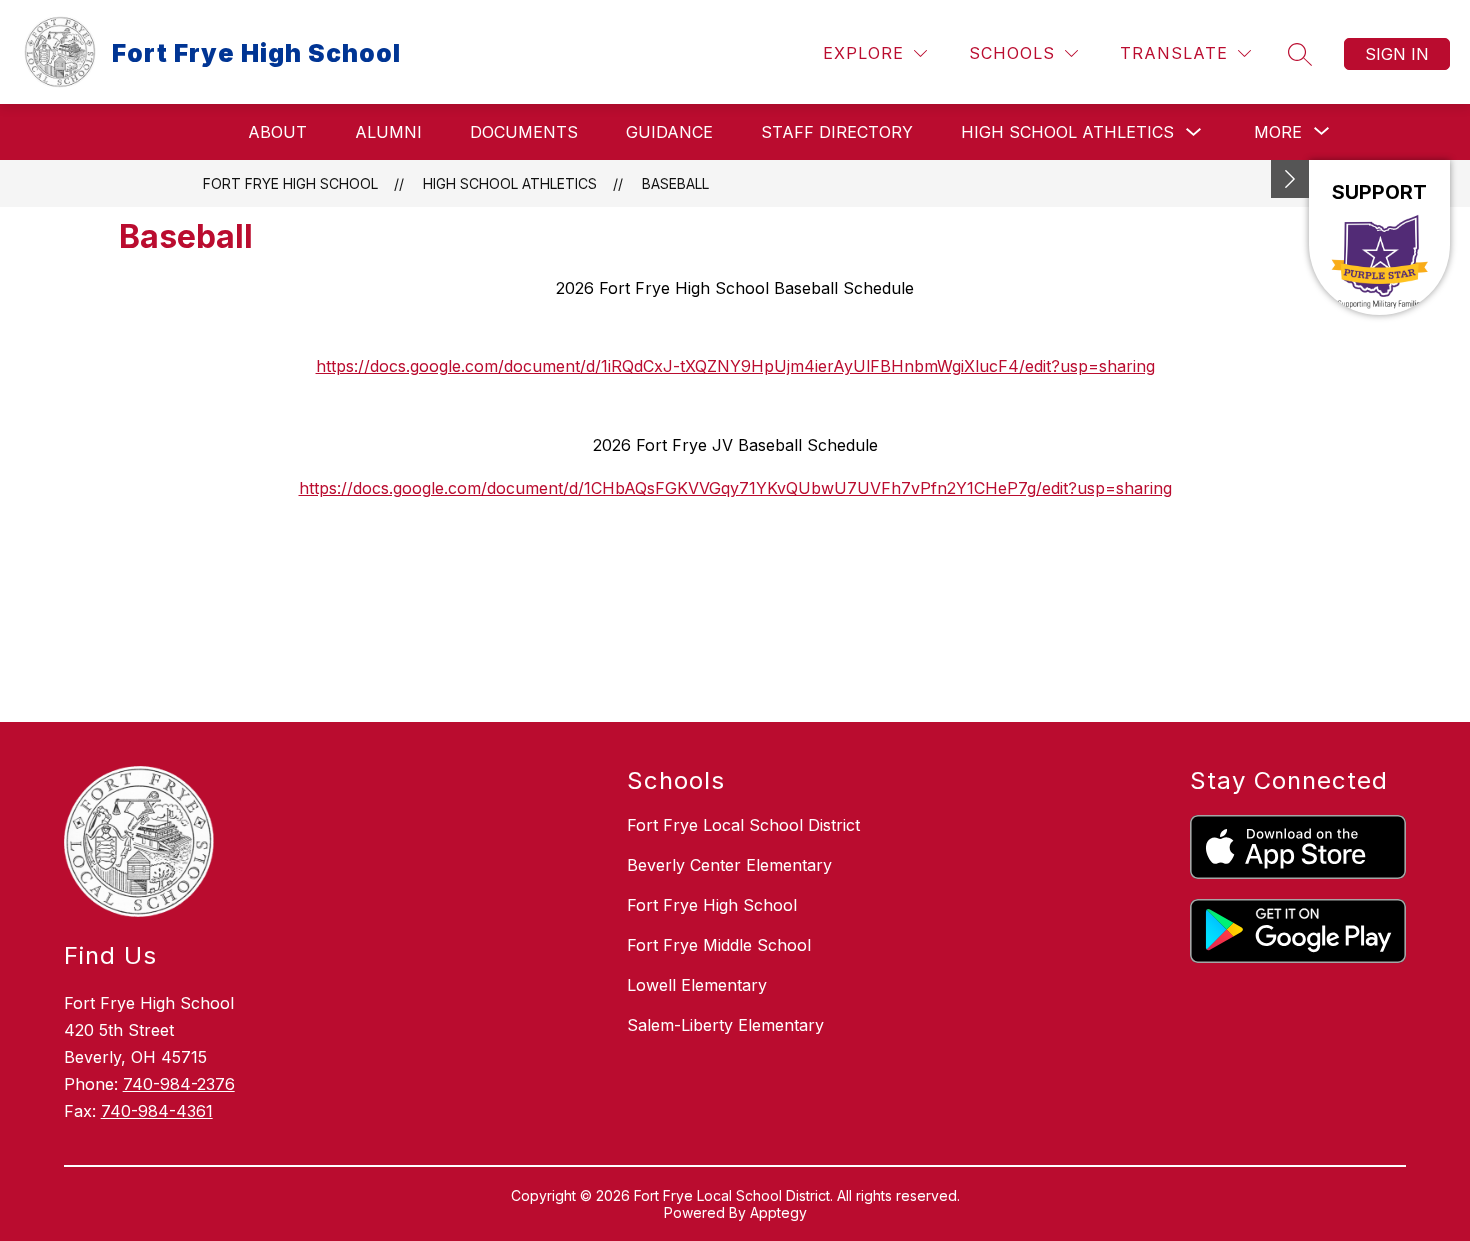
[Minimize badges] (1290, 179)
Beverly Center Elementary (729, 865)
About (277, 132)
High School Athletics (1067, 132)
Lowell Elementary (697, 985)
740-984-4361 (157, 1111)
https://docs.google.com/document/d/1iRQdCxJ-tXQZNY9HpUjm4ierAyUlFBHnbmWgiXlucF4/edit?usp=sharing (735, 366)
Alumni (388, 132)
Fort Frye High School (290, 183)
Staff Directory (837, 132)
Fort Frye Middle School (719, 945)
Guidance (669, 132)
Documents (524, 132)
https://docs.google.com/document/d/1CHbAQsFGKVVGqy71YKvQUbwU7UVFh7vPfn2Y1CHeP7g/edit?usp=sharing (735, 488)
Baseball (675, 183)
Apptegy (778, 1212)
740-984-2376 (179, 1084)
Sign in (1397, 54)
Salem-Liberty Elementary (725, 1025)
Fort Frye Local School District (743, 825)
